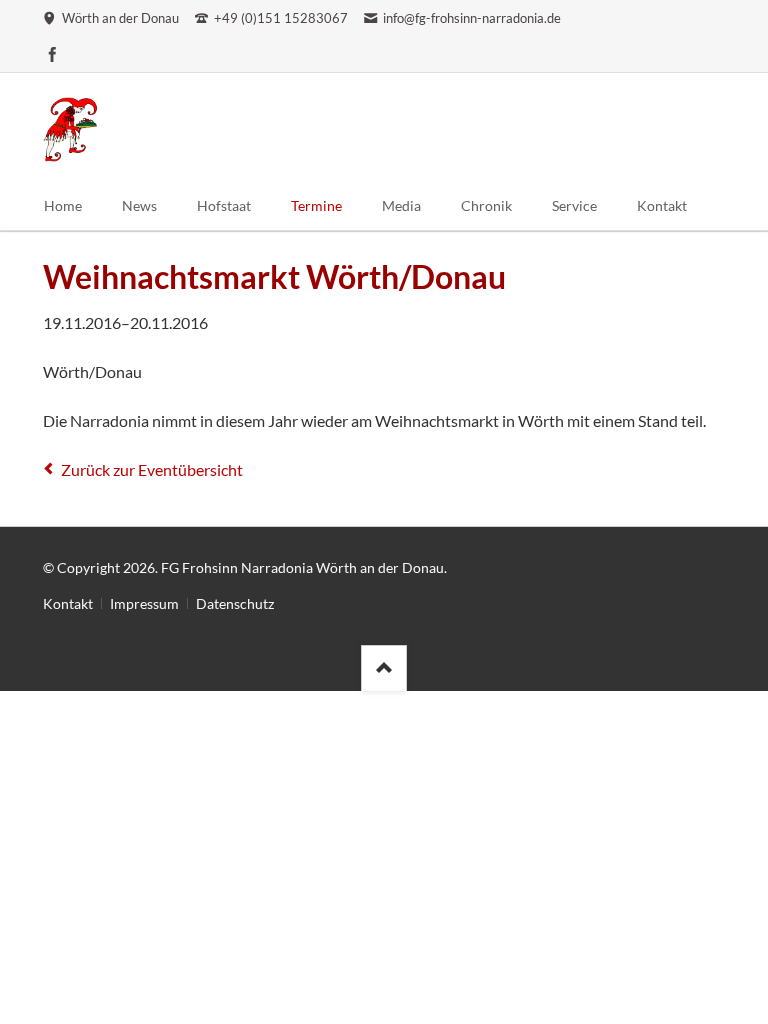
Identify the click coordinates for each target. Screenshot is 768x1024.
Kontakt (68, 603)
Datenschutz (235, 603)
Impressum (144, 603)
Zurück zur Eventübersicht (152, 469)
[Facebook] (53, 54)
